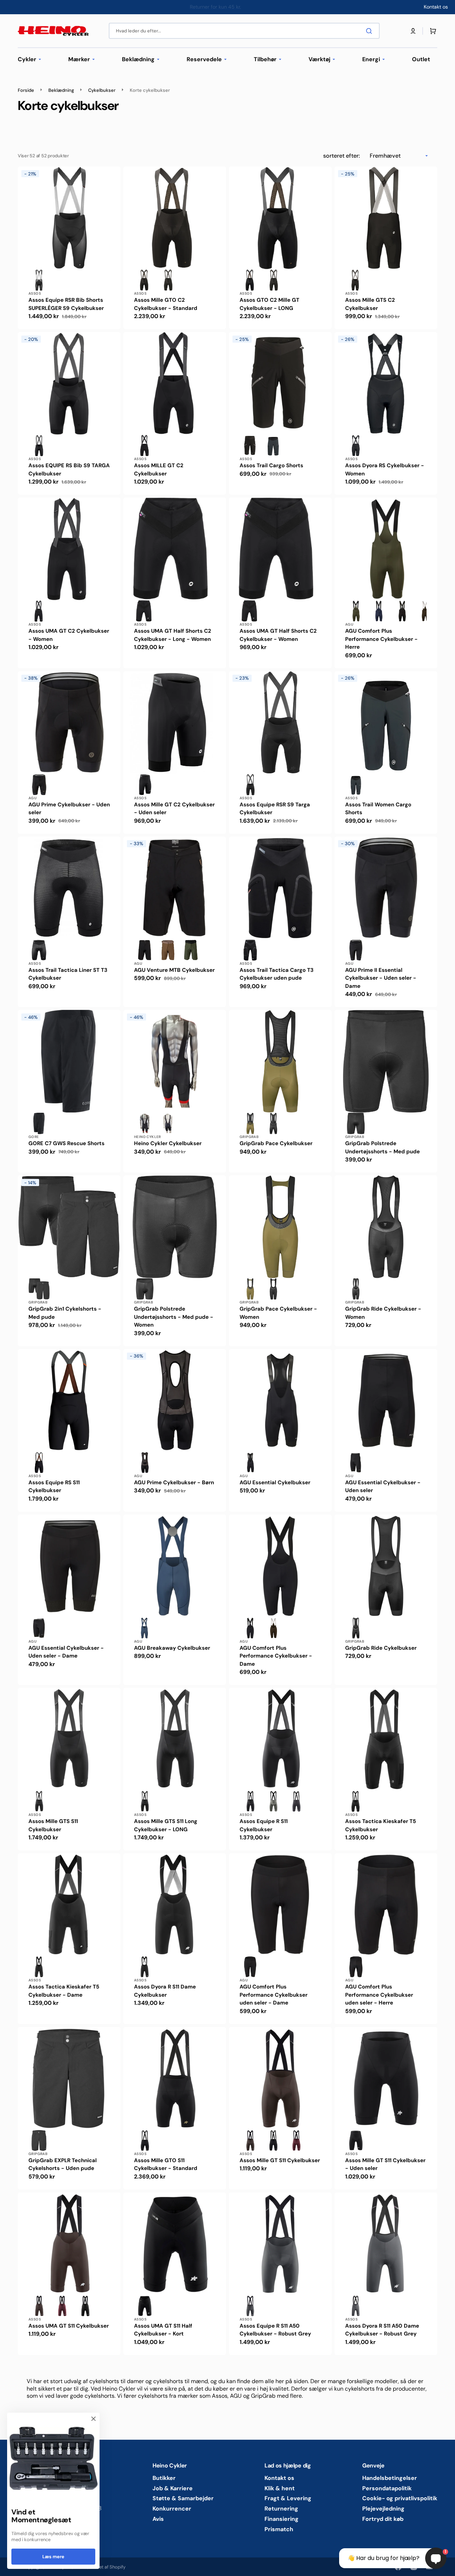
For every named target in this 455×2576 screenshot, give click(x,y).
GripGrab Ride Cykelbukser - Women (383, 1313)
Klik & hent (280, 2488)
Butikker (164, 2478)
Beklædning (61, 90)
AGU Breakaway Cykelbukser (172, 1648)
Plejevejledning (383, 2509)
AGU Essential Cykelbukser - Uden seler (383, 1487)
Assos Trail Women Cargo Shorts (378, 809)
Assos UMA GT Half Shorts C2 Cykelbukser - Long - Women (173, 635)
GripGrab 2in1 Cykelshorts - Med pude (65, 1313)
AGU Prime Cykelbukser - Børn (174, 1482)
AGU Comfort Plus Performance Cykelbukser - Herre (381, 639)
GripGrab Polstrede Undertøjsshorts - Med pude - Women (174, 1317)
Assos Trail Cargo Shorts (271, 465)
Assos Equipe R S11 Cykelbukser (264, 1825)
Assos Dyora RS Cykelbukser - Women (385, 470)
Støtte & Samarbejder (183, 2498)
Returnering (281, 2509)
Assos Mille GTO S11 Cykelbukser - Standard (166, 2164)
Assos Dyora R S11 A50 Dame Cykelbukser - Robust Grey (382, 2330)
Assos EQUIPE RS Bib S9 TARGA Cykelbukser (69, 470)
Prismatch (279, 2529)
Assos (35, 293)
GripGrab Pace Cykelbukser (276, 1143)
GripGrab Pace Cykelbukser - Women (278, 1313)
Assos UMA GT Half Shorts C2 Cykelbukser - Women (278, 635)
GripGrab (249, 1137)
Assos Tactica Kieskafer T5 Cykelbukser (381, 1825)
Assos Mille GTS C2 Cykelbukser (370, 304)
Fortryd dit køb (383, 2519)
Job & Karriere (173, 2488)
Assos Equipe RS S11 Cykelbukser (54, 1487)
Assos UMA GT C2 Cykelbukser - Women (69, 635)
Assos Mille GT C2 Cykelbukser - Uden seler (174, 809)
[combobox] (244, 31)
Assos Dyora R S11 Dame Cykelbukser (165, 1991)
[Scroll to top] (9, 2567)
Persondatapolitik (387, 2488)
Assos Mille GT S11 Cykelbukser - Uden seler (385, 2164)
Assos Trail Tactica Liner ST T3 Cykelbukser (68, 974)
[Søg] (370, 31)
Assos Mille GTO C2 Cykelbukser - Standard (166, 304)
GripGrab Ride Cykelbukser (381, 1648)
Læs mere (53, 2557)
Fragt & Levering (288, 2498)
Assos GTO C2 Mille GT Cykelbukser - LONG (269, 304)
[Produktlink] (69, 248)
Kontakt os (279, 2478)
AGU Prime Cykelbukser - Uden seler (69, 809)
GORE (34, 1137)
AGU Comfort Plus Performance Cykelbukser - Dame (276, 1656)
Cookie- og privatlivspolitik (400, 2498)
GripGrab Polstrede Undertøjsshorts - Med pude (382, 1147)
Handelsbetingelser (390, 2478)
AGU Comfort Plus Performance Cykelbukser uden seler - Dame (274, 1995)
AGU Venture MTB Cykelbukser (174, 970)
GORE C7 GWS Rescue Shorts (66, 1143)
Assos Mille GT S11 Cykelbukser (280, 2160)
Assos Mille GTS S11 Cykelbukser (53, 1825)
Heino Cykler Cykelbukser (168, 1143)
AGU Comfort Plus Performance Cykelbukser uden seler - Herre (379, 1995)
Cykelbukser (102, 90)
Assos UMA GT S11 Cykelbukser (69, 2326)
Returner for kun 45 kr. (215, 7)
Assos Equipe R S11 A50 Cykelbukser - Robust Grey (275, 2330)
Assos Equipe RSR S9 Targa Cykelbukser (275, 809)
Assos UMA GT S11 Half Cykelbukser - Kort (163, 2330)
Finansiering (282, 2519)
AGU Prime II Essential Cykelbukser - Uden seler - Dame (381, 978)
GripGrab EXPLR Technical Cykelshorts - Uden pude (63, 2164)
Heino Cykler (148, 1137)
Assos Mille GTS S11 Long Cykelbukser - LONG (166, 1825)
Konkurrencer (172, 2509)
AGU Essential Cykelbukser (275, 1482)
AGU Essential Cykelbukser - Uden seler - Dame (66, 1652)
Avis (158, 2519)
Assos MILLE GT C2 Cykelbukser (159, 470)
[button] (413, 31)
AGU (349, 624)
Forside (26, 90)
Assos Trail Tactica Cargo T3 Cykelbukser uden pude (277, 974)
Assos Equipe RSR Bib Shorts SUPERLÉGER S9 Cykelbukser (66, 304)
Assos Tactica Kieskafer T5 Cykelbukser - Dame (64, 1991)
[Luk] (93, 2419)
